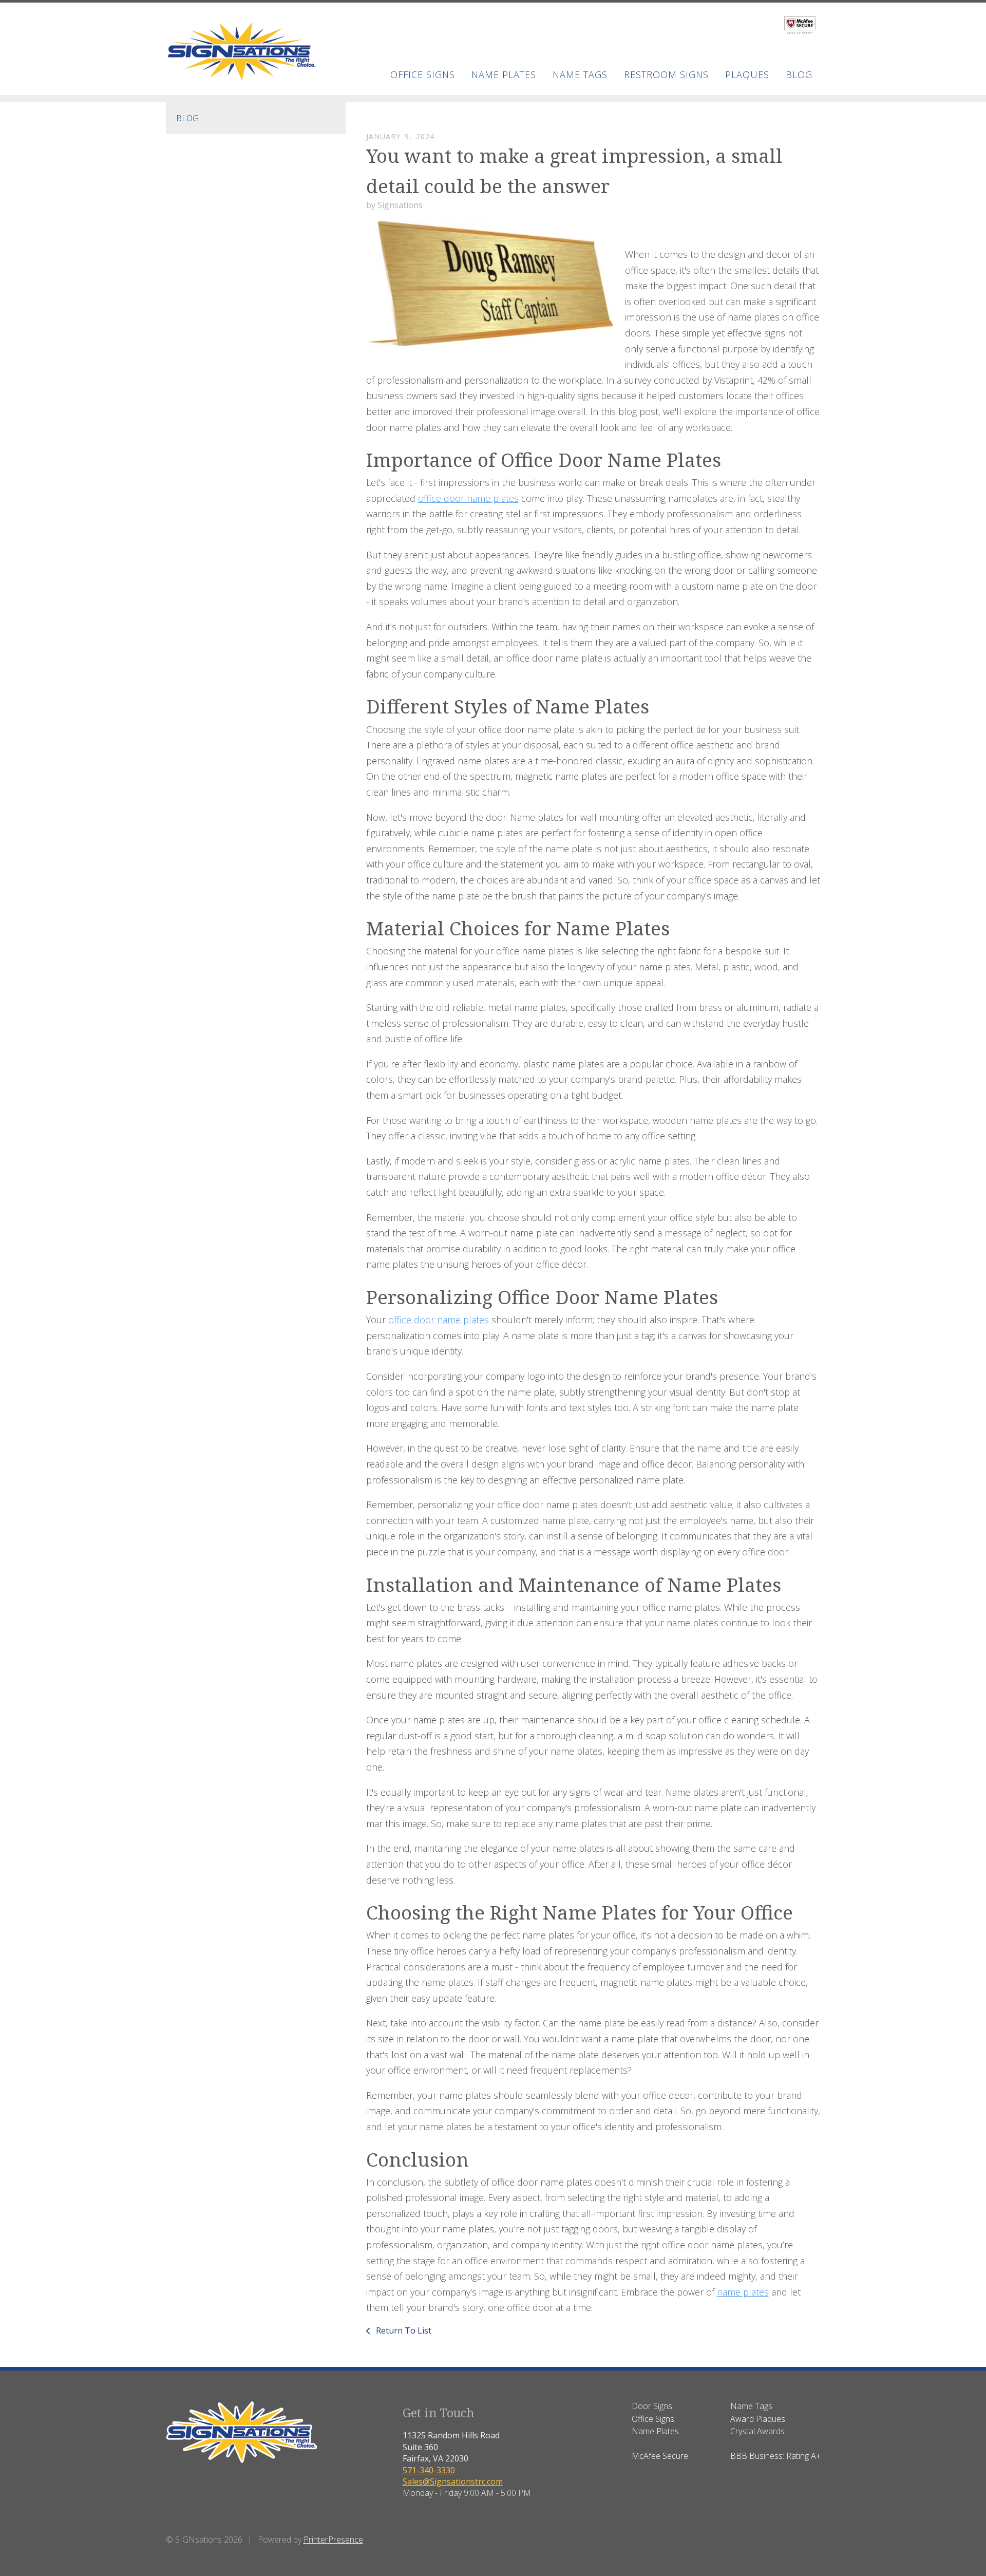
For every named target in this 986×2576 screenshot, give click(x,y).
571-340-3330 (429, 2470)
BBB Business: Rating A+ (775, 2456)
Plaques (747, 74)
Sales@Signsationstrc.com (453, 2481)
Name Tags (580, 74)
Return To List (403, 2330)
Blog (187, 118)
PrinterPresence (333, 2540)
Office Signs (423, 74)
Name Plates (504, 74)
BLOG (799, 74)
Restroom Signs (666, 74)
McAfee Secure (660, 2456)
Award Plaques (758, 2419)
